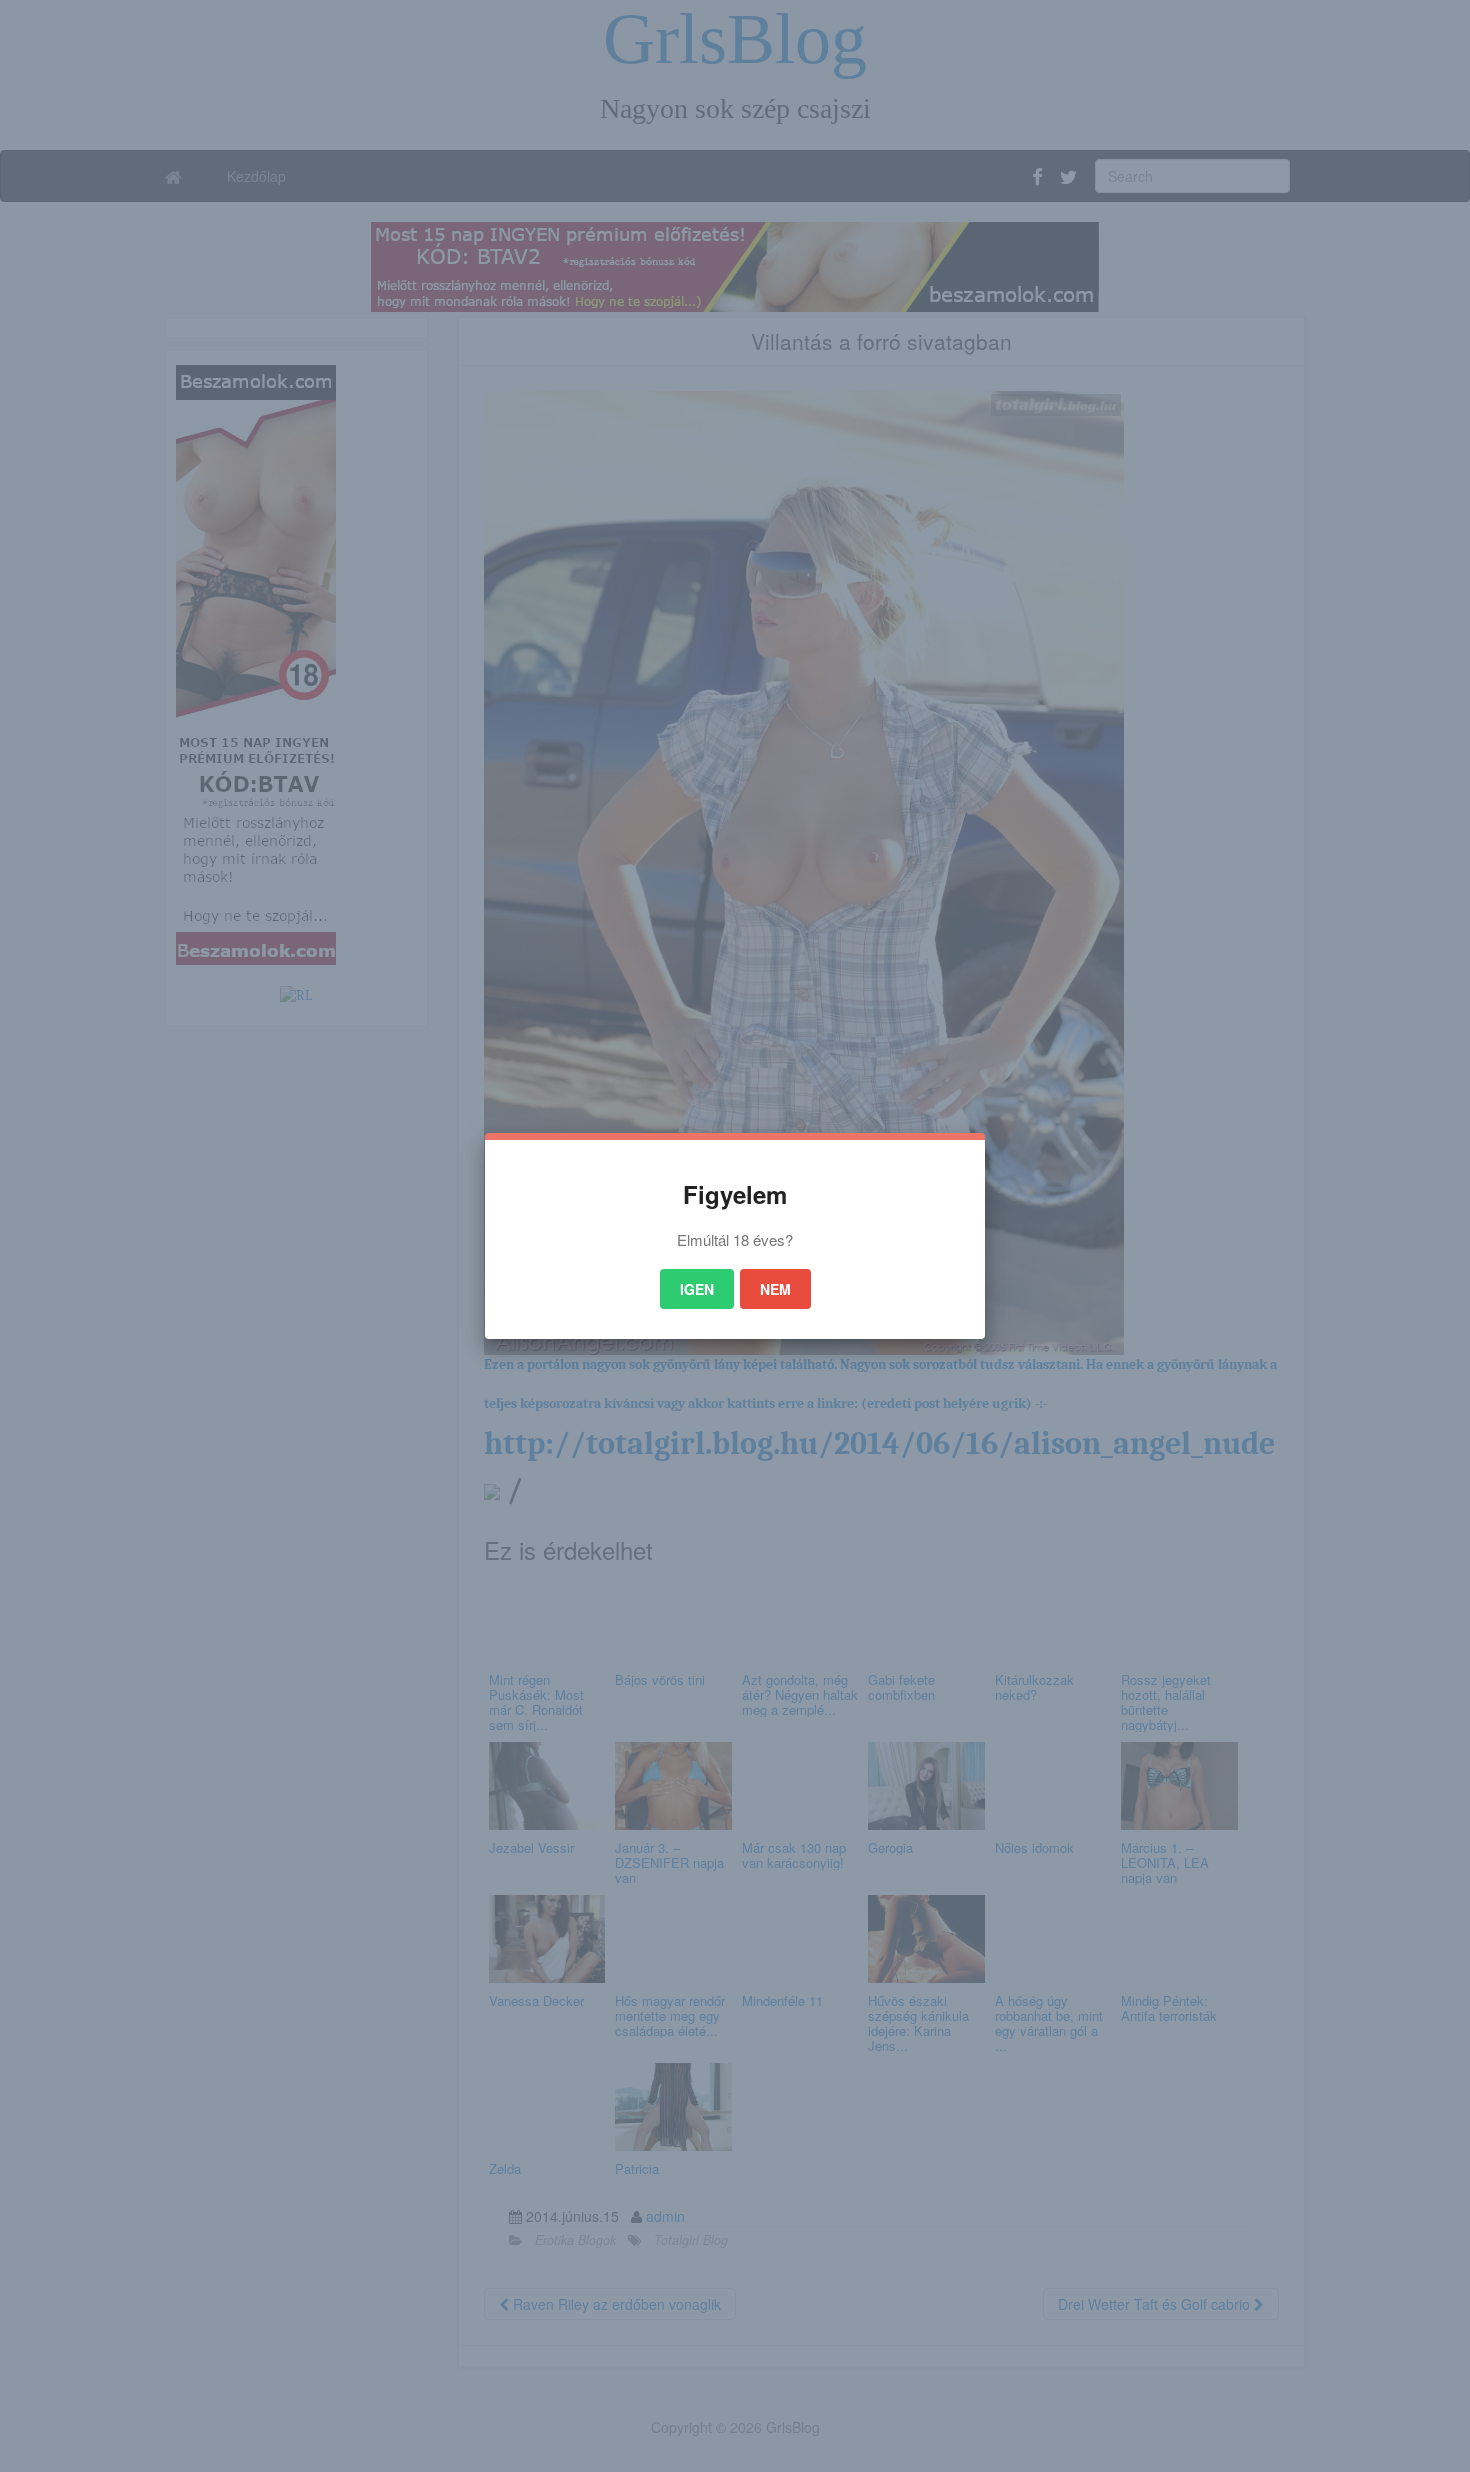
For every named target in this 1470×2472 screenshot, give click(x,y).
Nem (775, 1289)
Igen (697, 1289)
